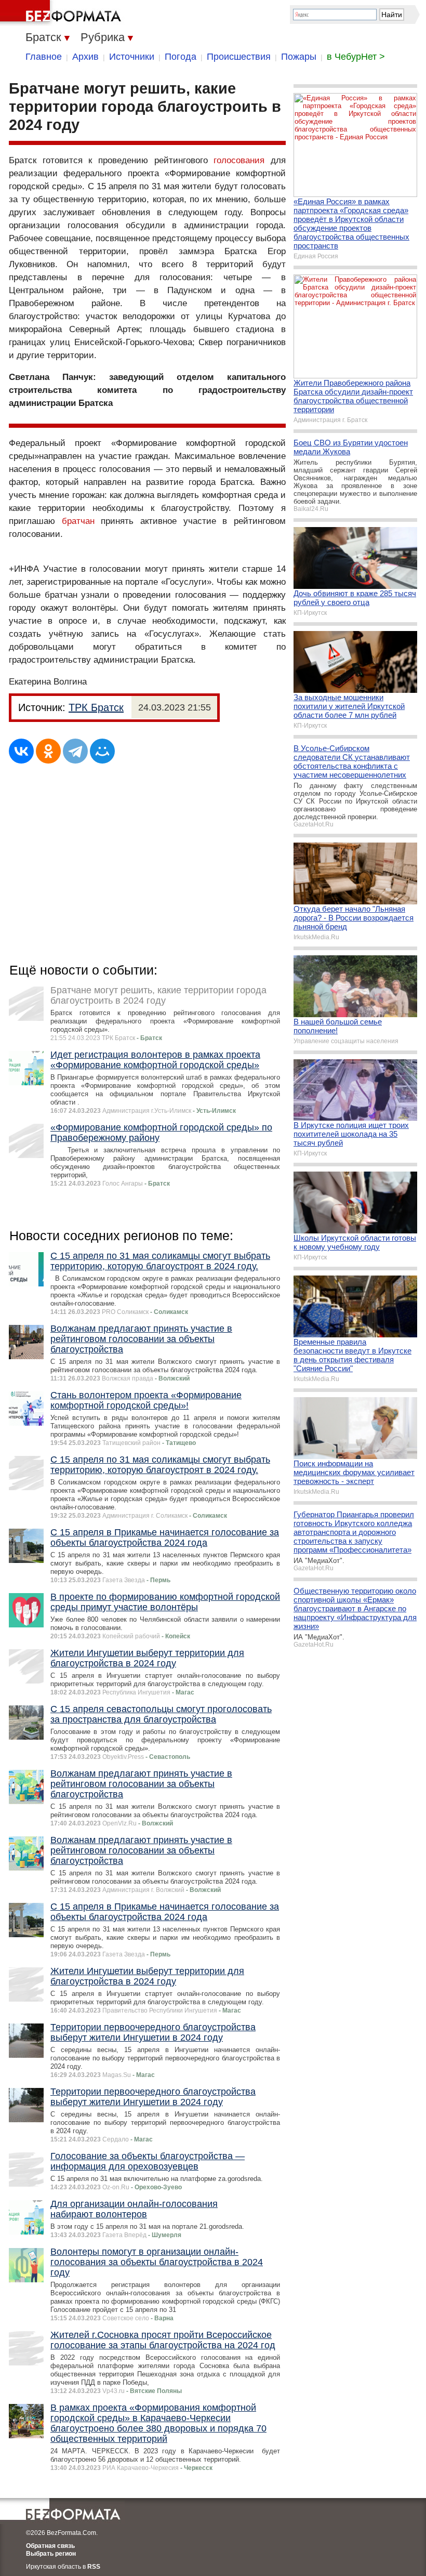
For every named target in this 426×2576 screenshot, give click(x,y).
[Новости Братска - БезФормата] (62, 13)
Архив (85, 57)
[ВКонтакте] (21, 751)
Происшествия (239, 57)
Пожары (299, 57)
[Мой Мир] (102, 751)
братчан (78, 521)
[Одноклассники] (48, 751)
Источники (132, 57)
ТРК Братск (96, 707)
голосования (239, 160)
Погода (181, 57)
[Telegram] (75, 751)
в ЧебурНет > (356, 57)
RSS (94, 2567)
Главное (44, 57)
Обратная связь (50, 2546)
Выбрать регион (51, 2554)
